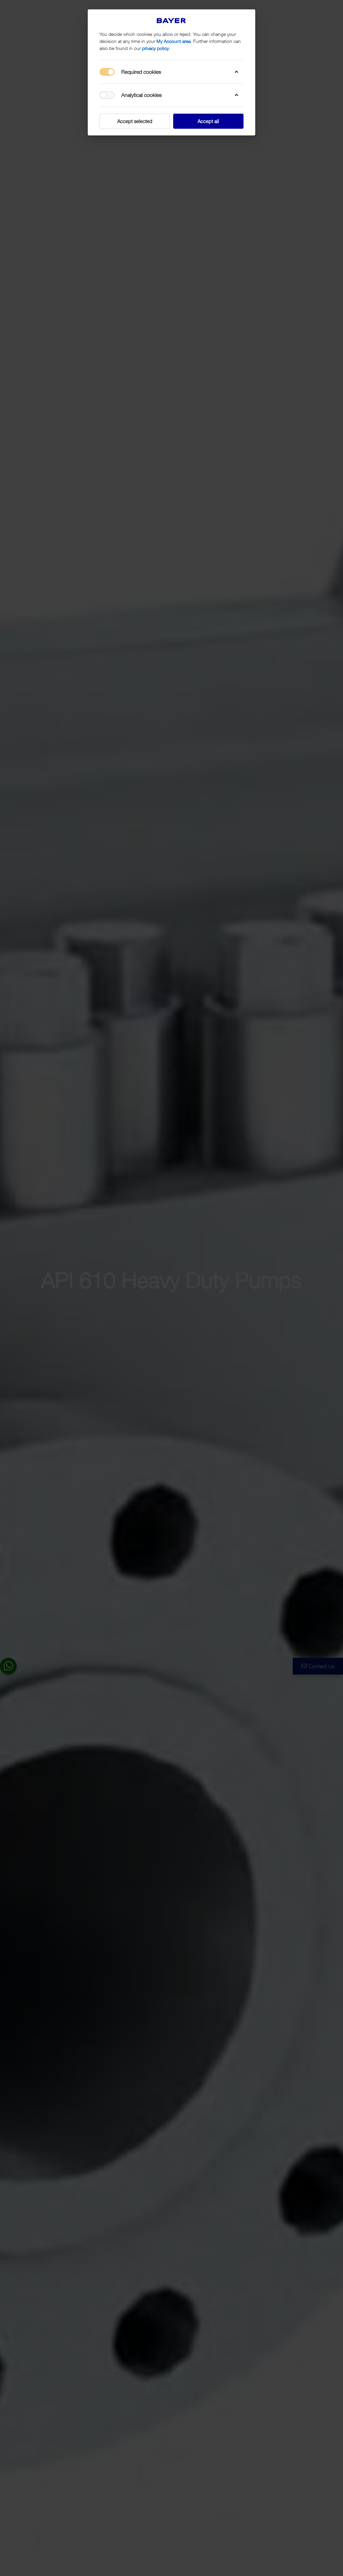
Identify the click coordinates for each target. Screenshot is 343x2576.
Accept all (208, 121)
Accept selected (135, 121)
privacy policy (155, 48)
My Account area (174, 41)
